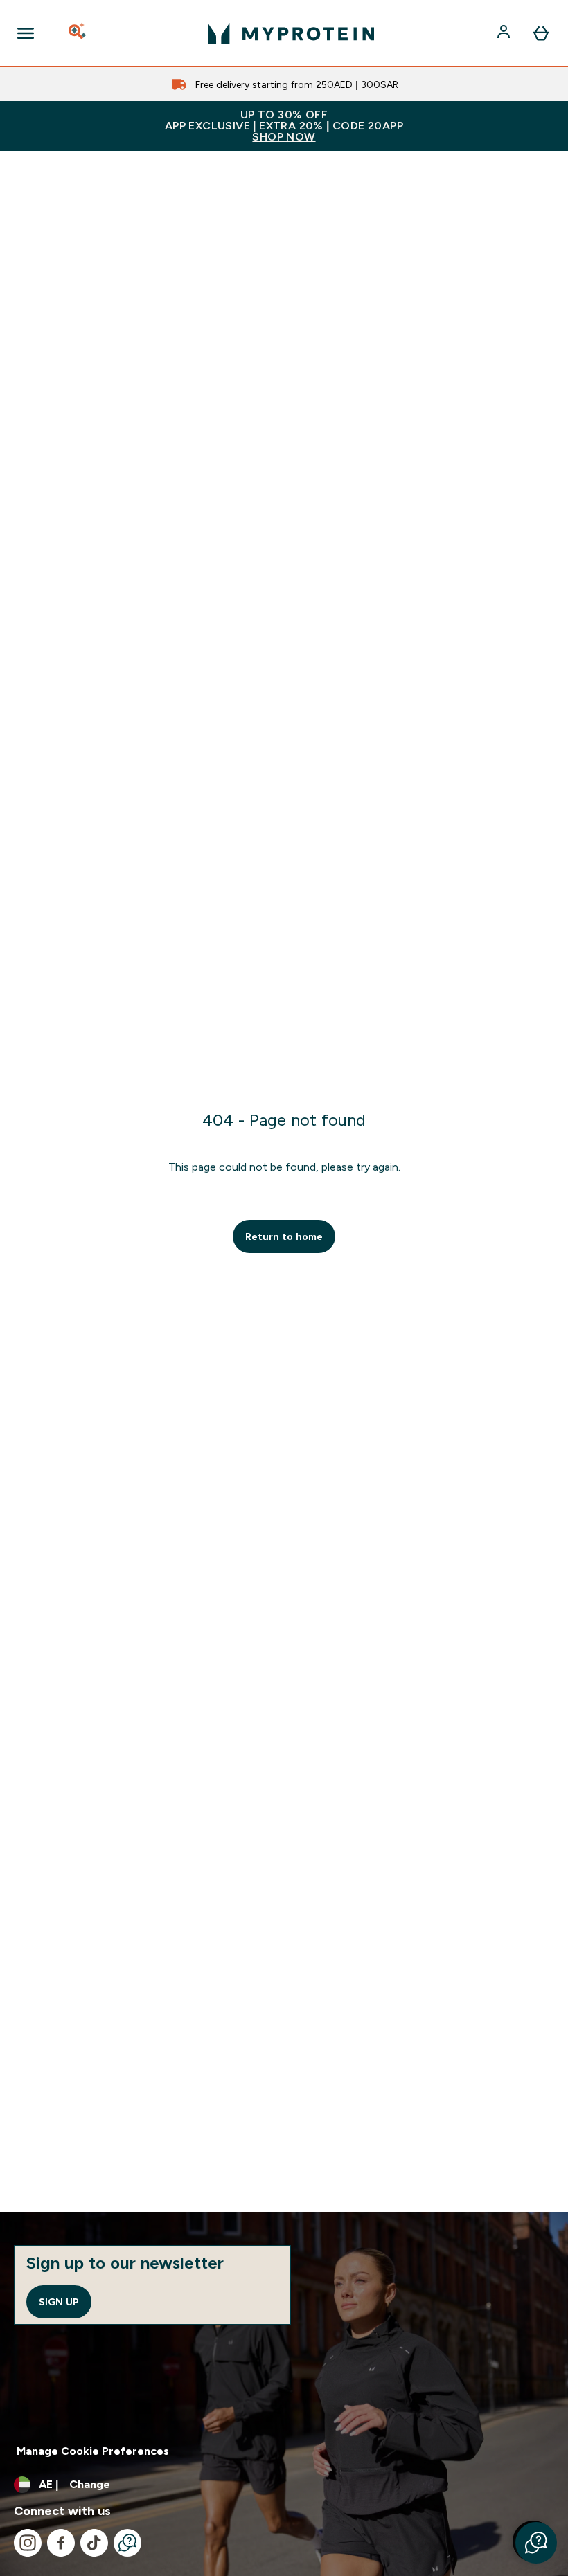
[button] (536, 2543)
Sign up (59, 2302)
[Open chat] (127, 2543)
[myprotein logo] (291, 33)
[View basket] (541, 33)
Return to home (284, 1236)
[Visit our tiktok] (94, 2543)
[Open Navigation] (26, 33)
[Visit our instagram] (28, 2543)
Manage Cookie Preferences (93, 2451)
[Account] (505, 33)
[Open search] (78, 33)
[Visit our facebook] (61, 2543)
